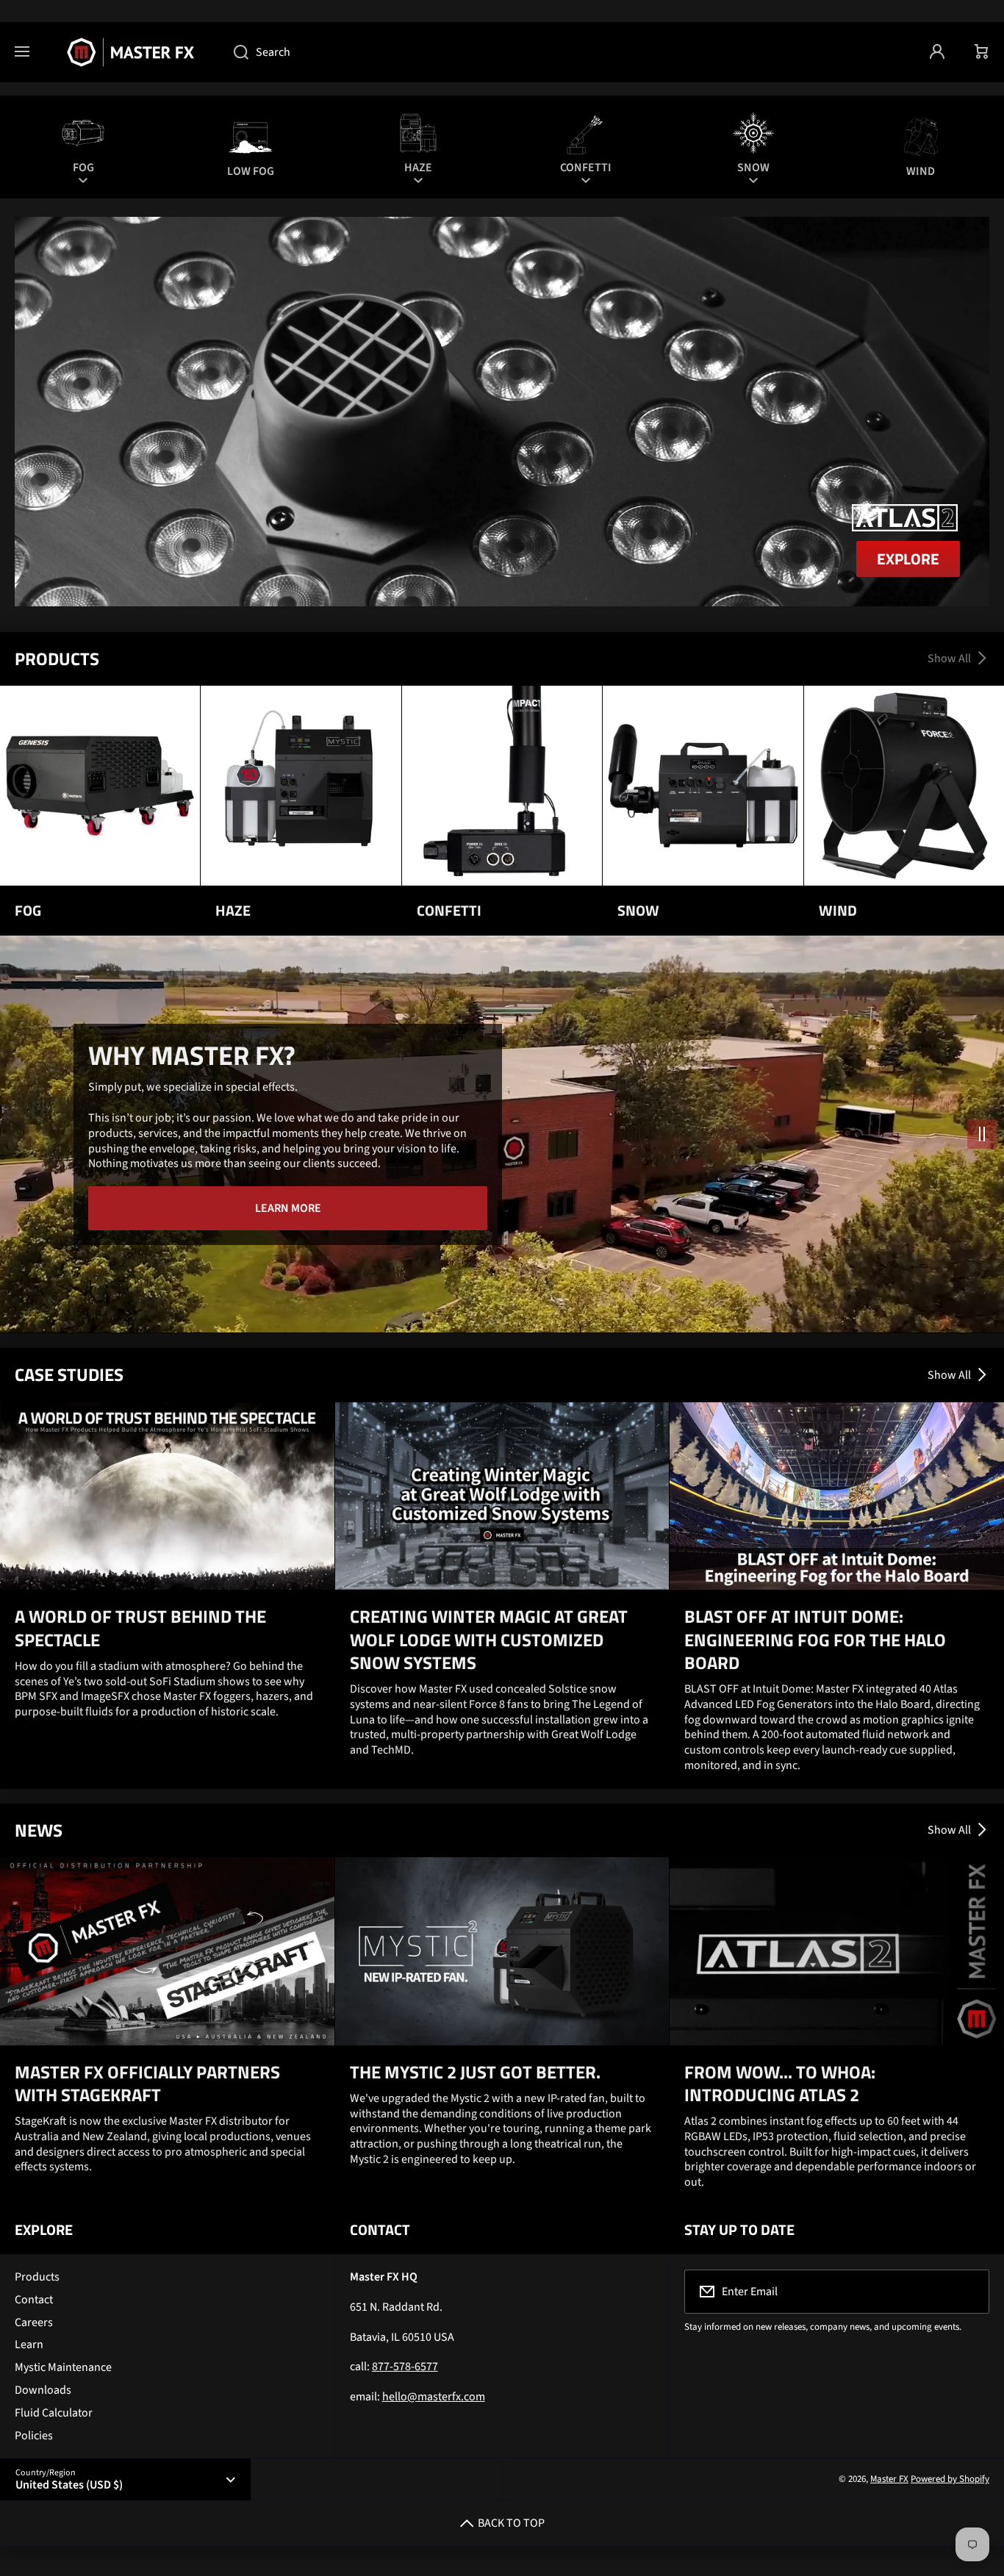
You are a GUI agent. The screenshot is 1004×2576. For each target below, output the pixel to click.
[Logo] (132, 52)
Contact (34, 2300)
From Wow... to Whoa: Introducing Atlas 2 (780, 2084)
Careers (34, 2322)
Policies (34, 2436)
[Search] (233, 52)
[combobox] (567, 52)
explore (908, 559)
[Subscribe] (969, 2292)
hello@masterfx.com (434, 2397)
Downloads (43, 2390)
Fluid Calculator (54, 2413)
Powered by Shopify (950, 2479)
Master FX (889, 2479)
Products (37, 2277)
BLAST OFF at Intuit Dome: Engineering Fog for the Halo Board (815, 1640)
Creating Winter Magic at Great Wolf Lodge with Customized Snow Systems (489, 1640)
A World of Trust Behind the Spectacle (140, 1628)
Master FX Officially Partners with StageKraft (147, 2084)
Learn (29, 2344)
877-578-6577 (405, 2367)
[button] (982, 52)
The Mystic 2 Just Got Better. (475, 2072)
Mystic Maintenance (63, 2367)
